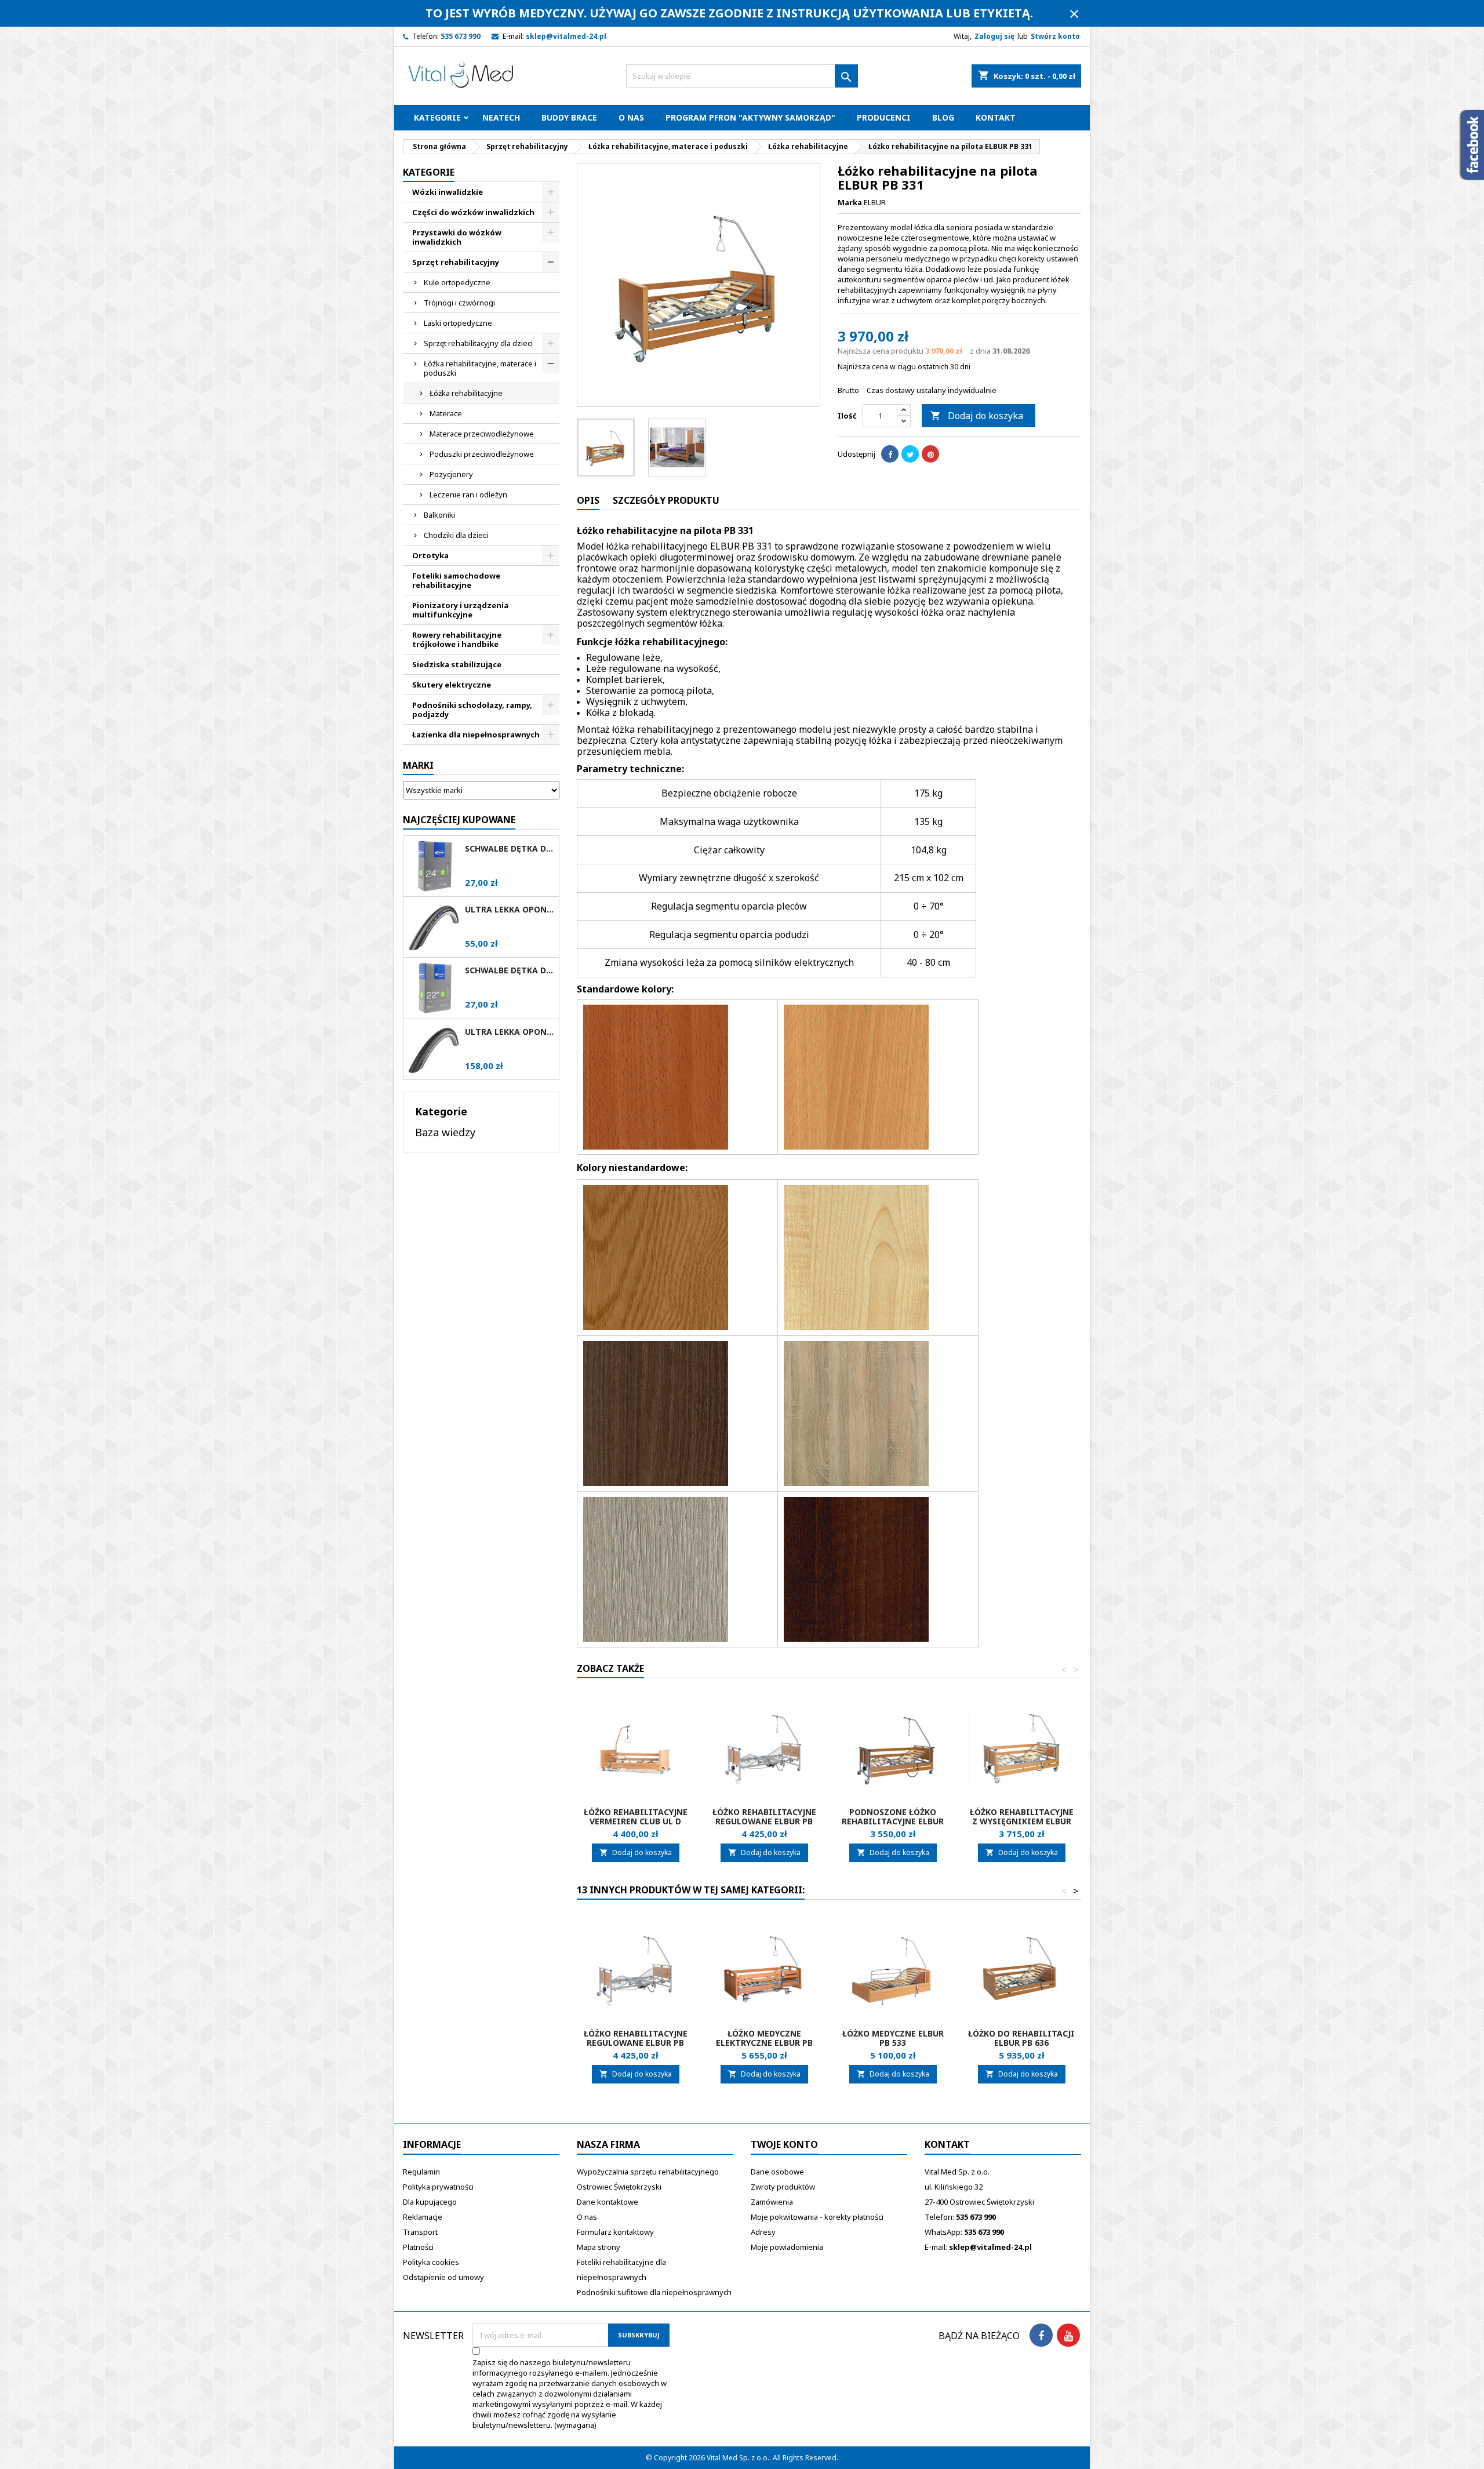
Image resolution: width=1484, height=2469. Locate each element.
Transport (420, 2232)
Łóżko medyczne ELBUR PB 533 (893, 2038)
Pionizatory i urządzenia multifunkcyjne (460, 610)
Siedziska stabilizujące (457, 664)
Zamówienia (772, 2202)
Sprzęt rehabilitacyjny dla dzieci (478, 343)
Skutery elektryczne (452, 685)
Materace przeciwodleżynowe (482, 434)
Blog (943, 117)
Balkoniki (439, 515)
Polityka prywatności (438, 2187)
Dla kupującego (430, 2202)
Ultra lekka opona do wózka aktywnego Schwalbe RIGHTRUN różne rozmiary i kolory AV (510, 910)
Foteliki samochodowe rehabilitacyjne (456, 580)
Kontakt (996, 117)
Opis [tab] (588, 500)
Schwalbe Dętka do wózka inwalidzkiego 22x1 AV (510, 970)
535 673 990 (461, 36)
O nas (631, 117)
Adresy (763, 2232)
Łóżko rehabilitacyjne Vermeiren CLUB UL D (636, 1817)
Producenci (884, 117)
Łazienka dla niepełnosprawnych (476, 734)
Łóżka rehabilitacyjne (466, 393)
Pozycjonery (451, 474)
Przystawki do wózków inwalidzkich (457, 237)
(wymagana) (570, 2394)
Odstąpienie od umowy (443, 2277)
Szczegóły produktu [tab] (666, 500)
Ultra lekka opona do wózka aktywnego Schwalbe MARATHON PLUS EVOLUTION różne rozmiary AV (510, 1032)
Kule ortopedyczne (457, 282)
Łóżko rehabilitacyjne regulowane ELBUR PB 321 (764, 1821)
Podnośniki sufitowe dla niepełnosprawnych (654, 2292)
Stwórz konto (1055, 36)
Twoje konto (784, 2144)
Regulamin (421, 2172)
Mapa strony (599, 2247)
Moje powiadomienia (787, 2247)
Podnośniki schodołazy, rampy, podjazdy (472, 710)
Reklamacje (423, 2217)
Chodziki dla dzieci (456, 535)
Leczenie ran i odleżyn (468, 494)
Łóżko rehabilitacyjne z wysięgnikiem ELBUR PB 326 (1022, 1821)
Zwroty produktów (783, 2187)
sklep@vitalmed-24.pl (566, 36)
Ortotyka (430, 555)
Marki (418, 765)
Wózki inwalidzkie (448, 192)
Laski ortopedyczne (458, 323)
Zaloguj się (994, 36)
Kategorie (437, 117)
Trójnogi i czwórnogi (459, 303)
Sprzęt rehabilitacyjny (456, 262)
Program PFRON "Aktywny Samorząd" (750, 117)
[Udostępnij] (890, 454)
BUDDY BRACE (569, 117)
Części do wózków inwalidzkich (473, 212)
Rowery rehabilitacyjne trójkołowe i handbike (457, 639)
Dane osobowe (777, 2172)
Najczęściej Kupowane (459, 820)
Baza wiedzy (445, 1132)
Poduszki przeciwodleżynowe (482, 454)
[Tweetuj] (910, 454)
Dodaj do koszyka (977, 416)
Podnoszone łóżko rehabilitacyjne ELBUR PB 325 (893, 1821)
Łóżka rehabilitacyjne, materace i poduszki (480, 368)
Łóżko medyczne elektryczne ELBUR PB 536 (764, 2043)
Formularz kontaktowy (615, 2232)
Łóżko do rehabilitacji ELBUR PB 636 (1021, 2038)
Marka (850, 202)
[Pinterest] (930, 454)
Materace (446, 413)
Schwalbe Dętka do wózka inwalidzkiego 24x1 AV (510, 849)
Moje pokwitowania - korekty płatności (817, 2217)
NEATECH (501, 117)
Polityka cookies (431, 2262)
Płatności (418, 2247)
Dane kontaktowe (608, 2202)
